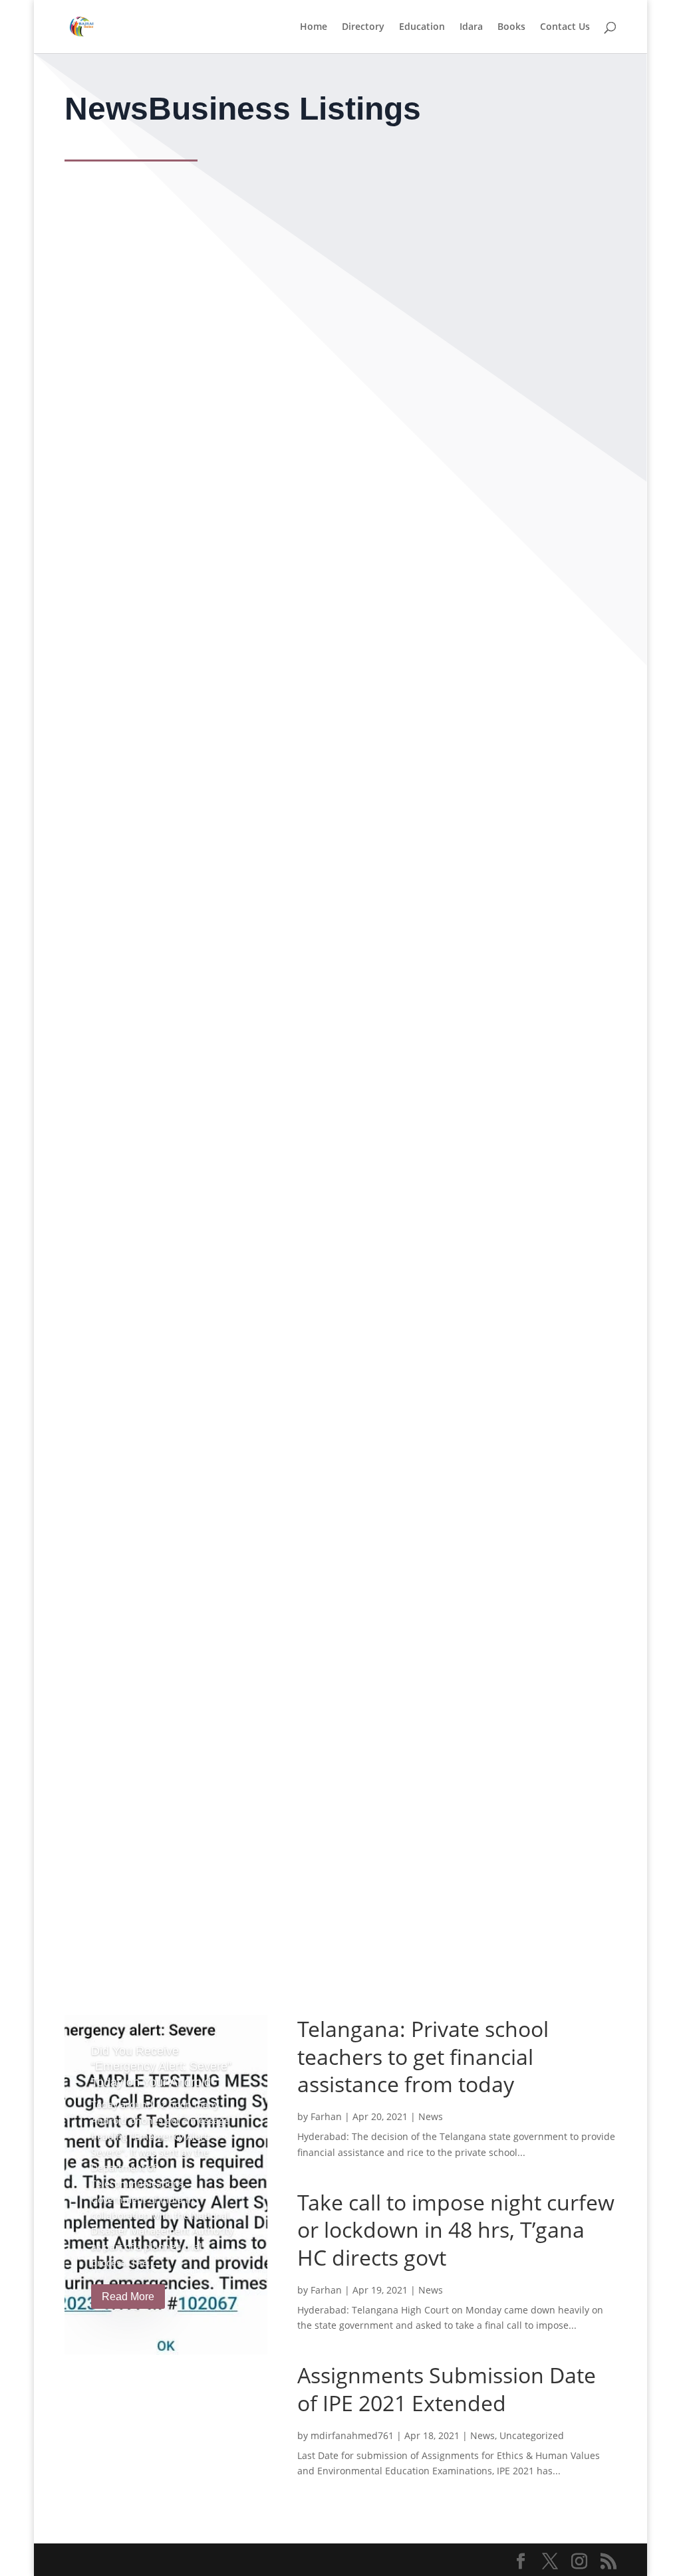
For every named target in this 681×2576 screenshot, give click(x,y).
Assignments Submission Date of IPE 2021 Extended (228, 1718)
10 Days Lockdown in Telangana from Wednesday (219, 211)
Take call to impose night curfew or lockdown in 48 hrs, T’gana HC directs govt (302, 799)
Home (314, 27)
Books (511, 27)
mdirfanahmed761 (352, 2435)
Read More (128, 2297)
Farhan (326, 2116)
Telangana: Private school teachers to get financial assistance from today (287, 652)
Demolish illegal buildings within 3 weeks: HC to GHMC (235, 1865)
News (88, 236)
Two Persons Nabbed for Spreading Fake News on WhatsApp (252, 505)
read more (105, 287)
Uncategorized (132, 1743)
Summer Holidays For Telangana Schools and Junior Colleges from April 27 (293, 358)
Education (422, 27)
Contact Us (565, 27)
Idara (471, 27)
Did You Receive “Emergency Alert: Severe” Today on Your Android (161, 2067)
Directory (363, 27)
